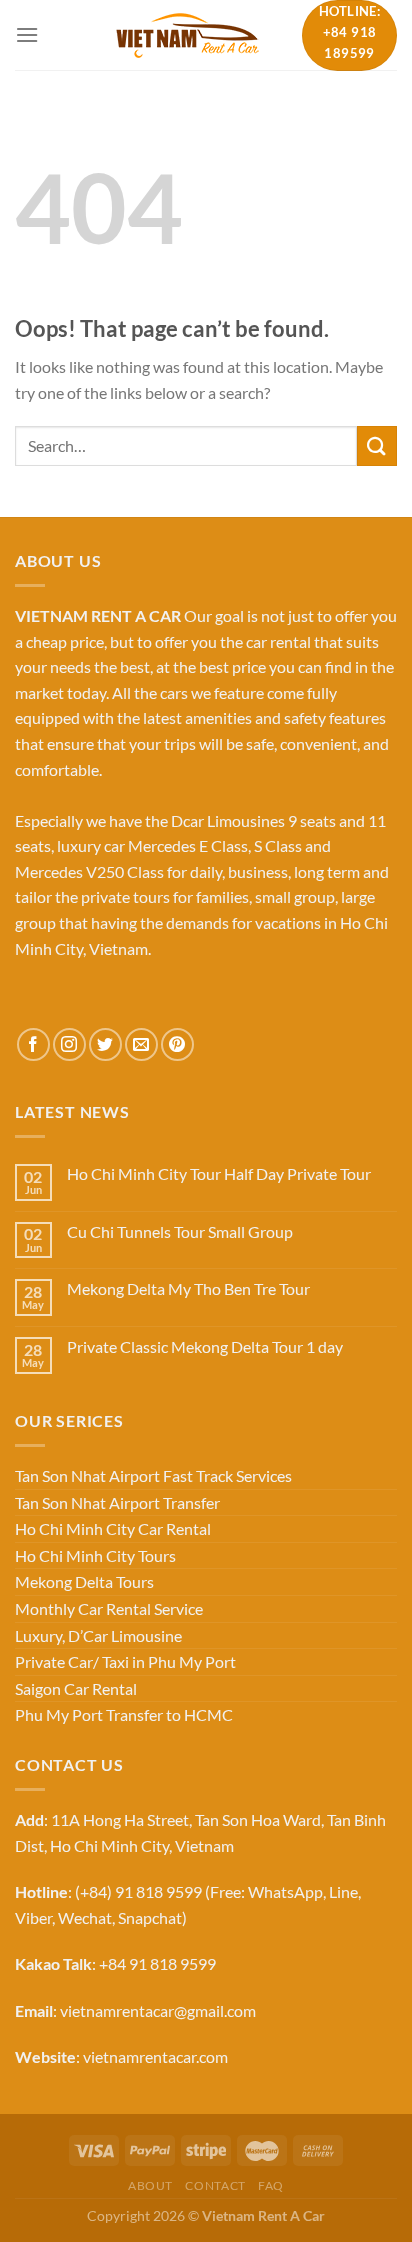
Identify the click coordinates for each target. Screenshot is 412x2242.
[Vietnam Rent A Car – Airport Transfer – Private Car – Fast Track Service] (187, 35)
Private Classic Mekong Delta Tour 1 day (205, 1346)
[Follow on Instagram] (69, 1044)
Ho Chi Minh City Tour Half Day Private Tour (219, 1173)
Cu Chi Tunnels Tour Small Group (180, 1231)
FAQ (271, 2185)
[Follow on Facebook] (33, 1044)
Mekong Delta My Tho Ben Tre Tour (188, 1288)
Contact (215, 2185)
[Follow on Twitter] (105, 1044)
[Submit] (377, 445)
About (150, 2185)
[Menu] (27, 34)
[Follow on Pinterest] (177, 1044)
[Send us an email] (141, 1044)
